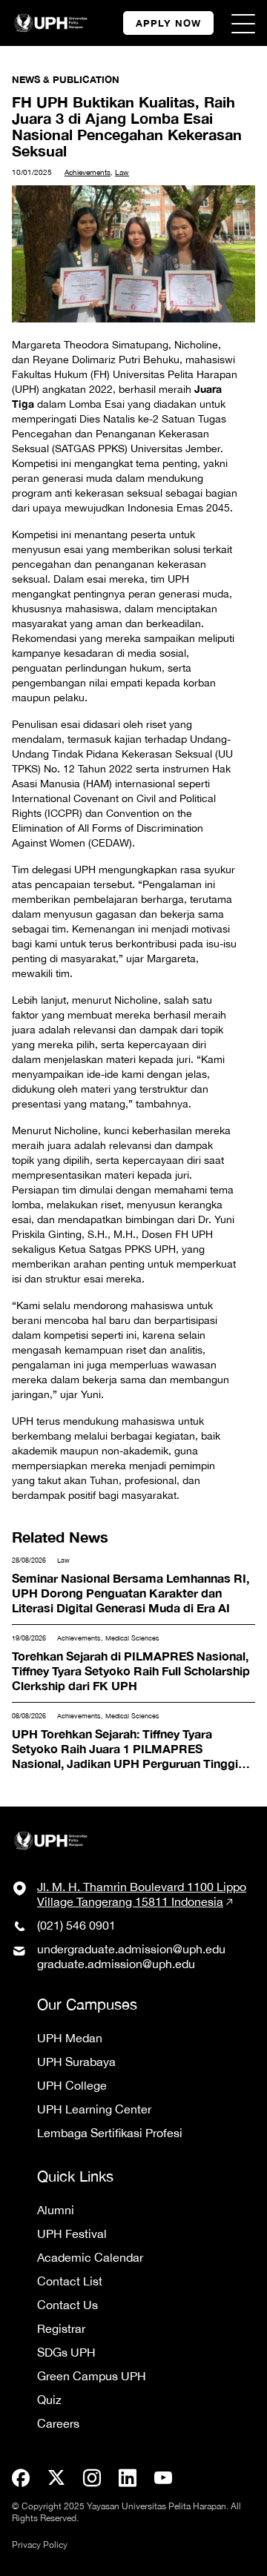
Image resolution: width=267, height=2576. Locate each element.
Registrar (61, 2328)
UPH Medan (70, 2038)
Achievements (88, 172)
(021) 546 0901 (76, 1925)
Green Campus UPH (92, 2376)
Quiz (49, 2400)
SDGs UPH (66, 2352)
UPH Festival (72, 2234)
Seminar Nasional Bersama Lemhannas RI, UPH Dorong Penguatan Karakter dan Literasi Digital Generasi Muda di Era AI (130, 1586)
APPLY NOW (168, 23)
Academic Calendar (90, 2257)
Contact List (70, 2281)
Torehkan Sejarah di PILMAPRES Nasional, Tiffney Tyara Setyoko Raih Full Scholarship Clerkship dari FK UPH (133, 1662)
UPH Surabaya (76, 2062)
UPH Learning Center (94, 2109)
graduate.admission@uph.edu (116, 1964)
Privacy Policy (40, 2545)
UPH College (72, 2085)
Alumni (56, 2210)
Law (122, 172)
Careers (58, 2423)
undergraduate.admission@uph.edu (131, 1949)
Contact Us (67, 2305)
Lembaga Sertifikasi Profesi (110, 2133)
